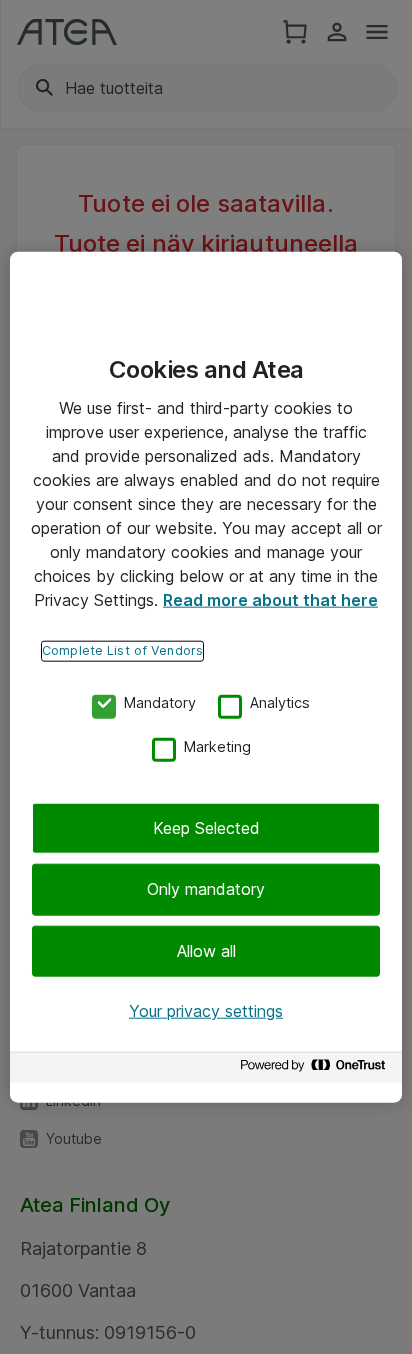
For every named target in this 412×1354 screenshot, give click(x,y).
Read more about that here (270, 600)
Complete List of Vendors (122, 650)
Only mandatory (206, 889)
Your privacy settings (206, 1011)
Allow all (206, 951)
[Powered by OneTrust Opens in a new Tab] (316, 1069)
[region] (206, 677)
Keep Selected (206, 828)
